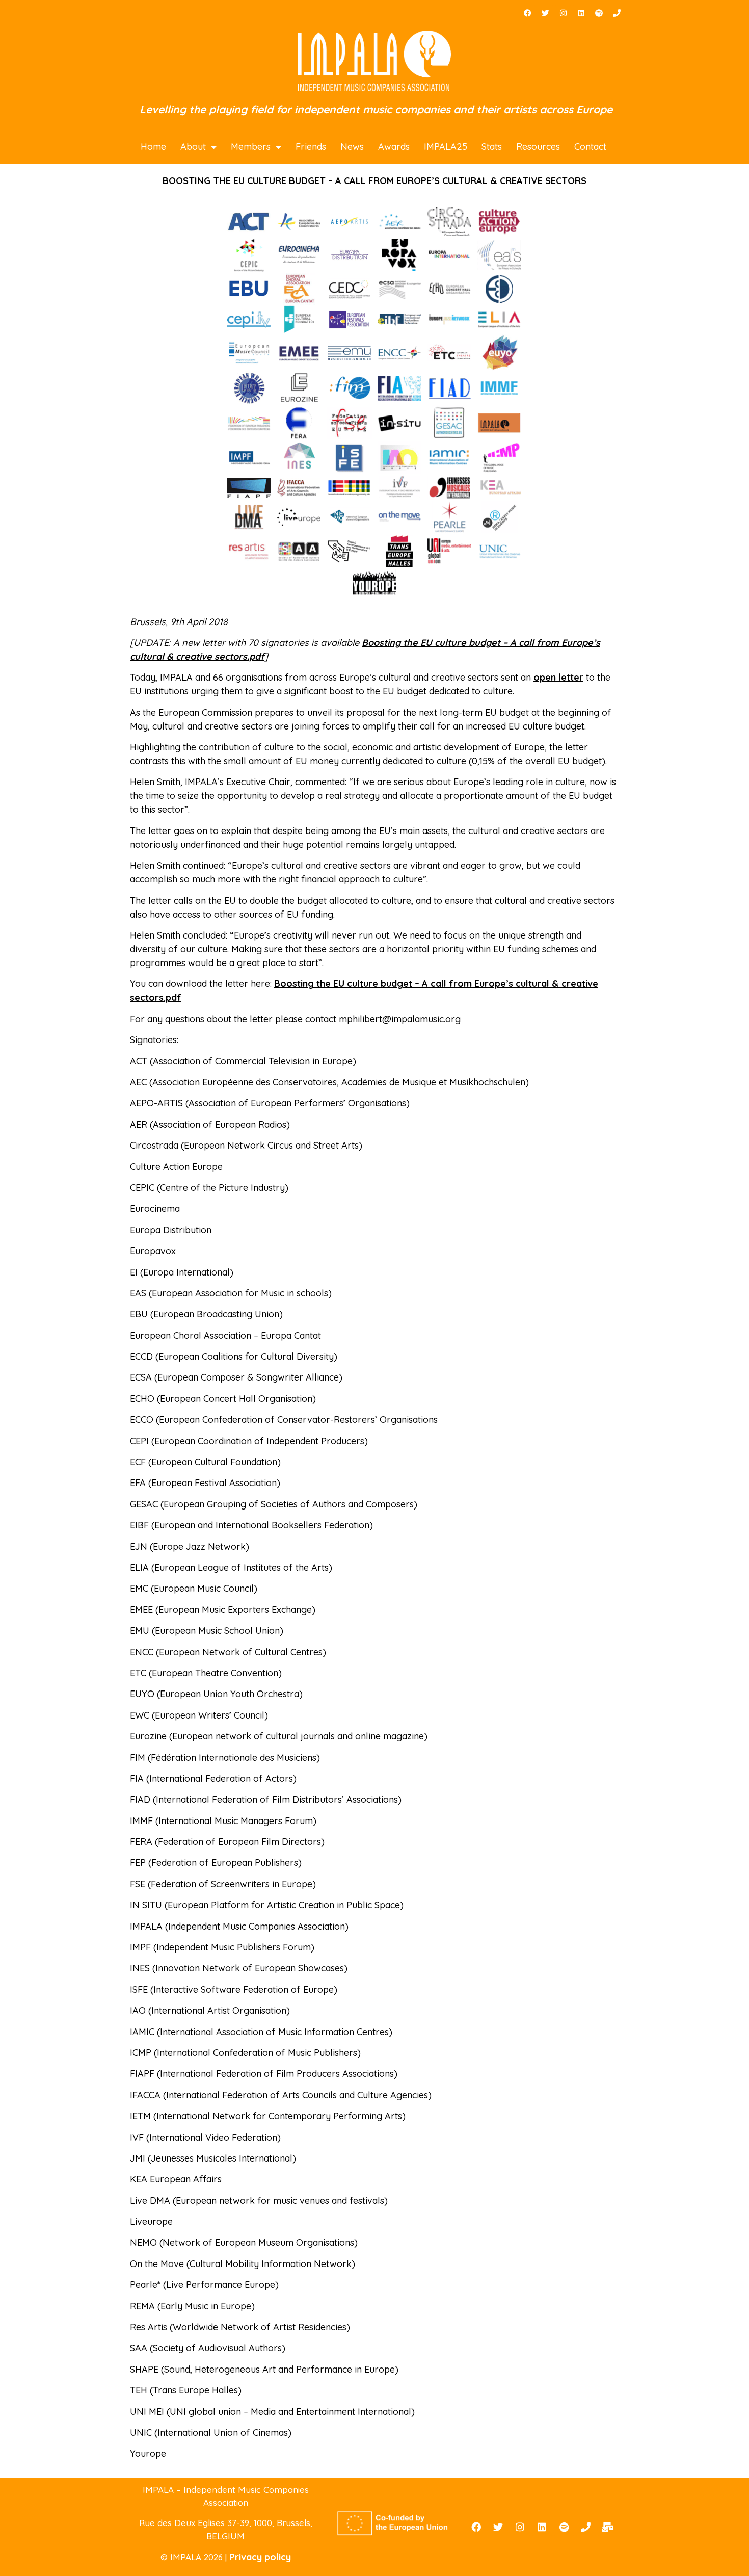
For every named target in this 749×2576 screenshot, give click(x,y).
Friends (311, 147)
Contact (590, 147)
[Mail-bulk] (608, 2527)
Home (153, 147)
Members (251, 147)
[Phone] (617, 13)
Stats (492, 147)
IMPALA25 (446, 147)
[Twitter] (545, 13)
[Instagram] (563, 13)
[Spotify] (599, 13)
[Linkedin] (581, 13)
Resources (538, 147)
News (352, 147)
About (193, 147)
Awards (394, 147)
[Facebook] (527, 13)
